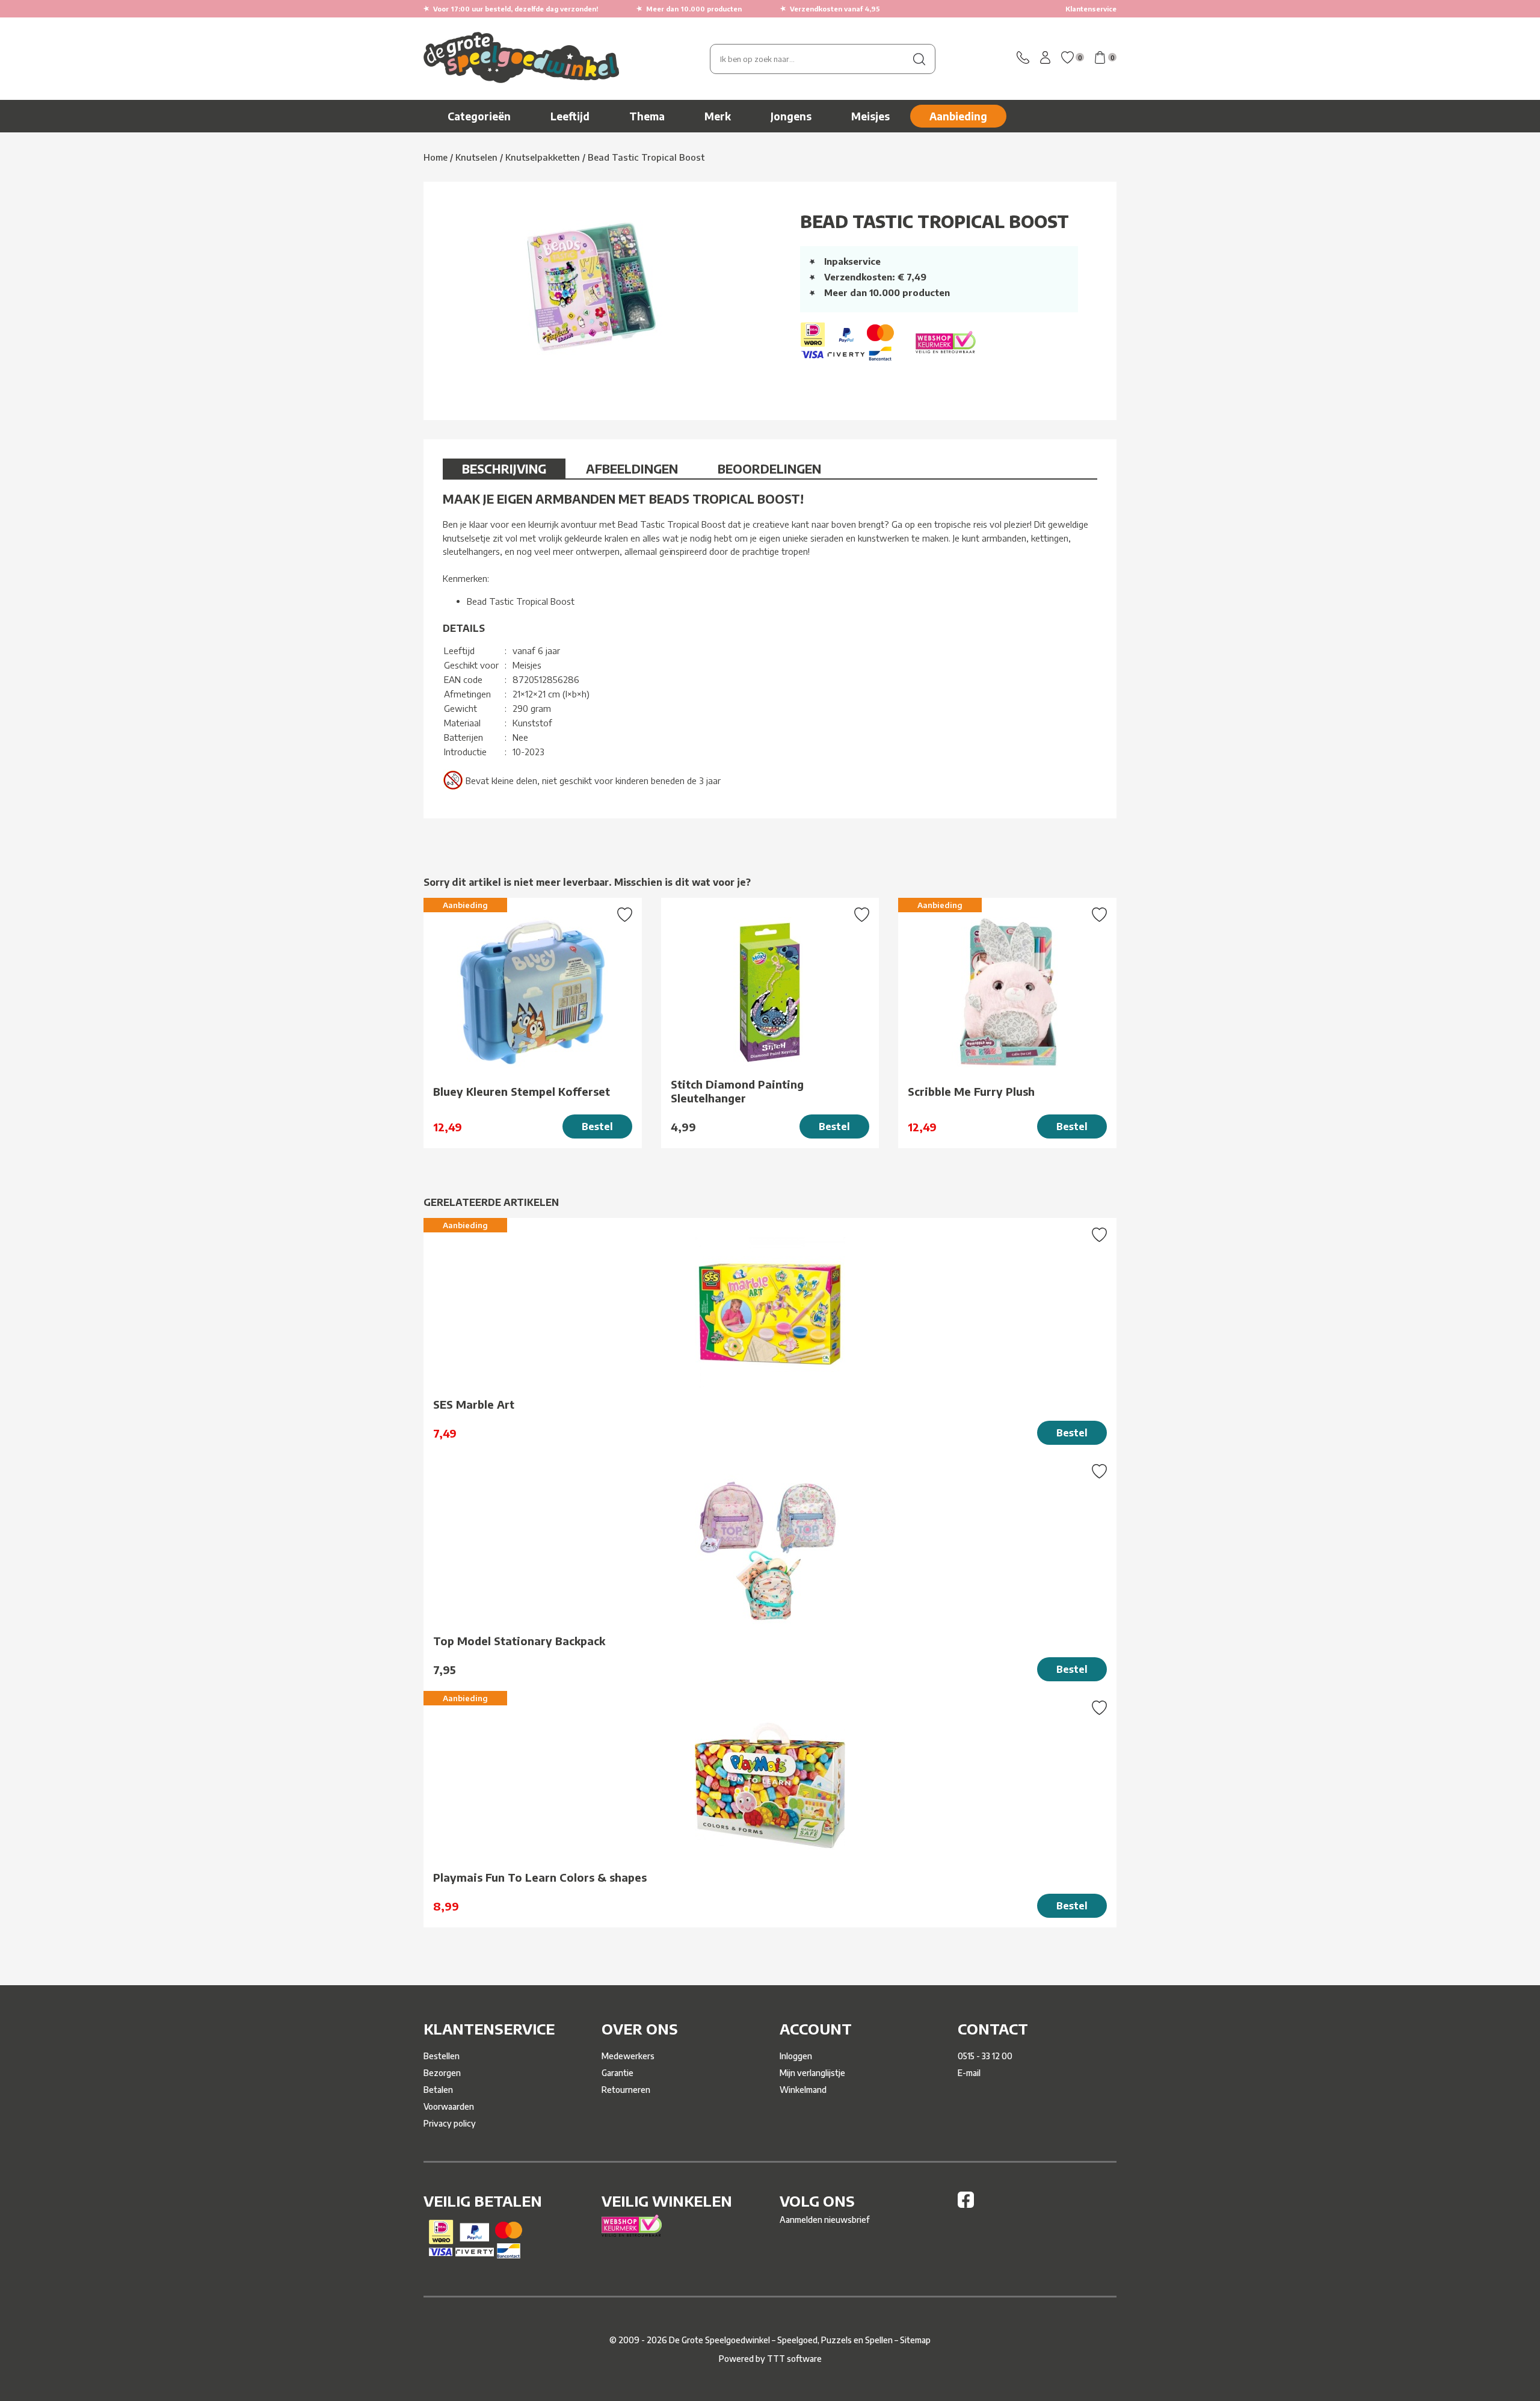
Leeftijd (570, 116)
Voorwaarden (449, 2106)
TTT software (794, 2359)
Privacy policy (450, 2123)
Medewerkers (628, 2056)
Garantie (618, 2073)
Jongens (791, 116)
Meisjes (870, 116)
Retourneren (626, 2090)
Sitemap (915, 2340)
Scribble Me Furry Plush (971, 1091)
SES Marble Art (474, 1404)
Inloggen (796, 2056)
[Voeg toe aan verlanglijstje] (625, 916)
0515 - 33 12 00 (985, 2056)
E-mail (969, 2073)
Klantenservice (1091, 9)
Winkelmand (803, 2090)
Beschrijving (504, 468)
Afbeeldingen (632, 468)
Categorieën (479, 116)
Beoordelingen (769, 468)
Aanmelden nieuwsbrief (824, 2220)
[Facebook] (966, 2205)
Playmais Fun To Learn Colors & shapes (540, 1877)
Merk (718, 116)
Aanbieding (958, 116)
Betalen (438, 2090)
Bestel (597, 1126)
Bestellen (442, 2056)
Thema (647, 116)
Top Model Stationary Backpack (519, 1641)
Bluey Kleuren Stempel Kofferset (522, 1091)
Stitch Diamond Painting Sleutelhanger (737, 1091)
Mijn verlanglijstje (812, 2073)
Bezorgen (442, 2073)
